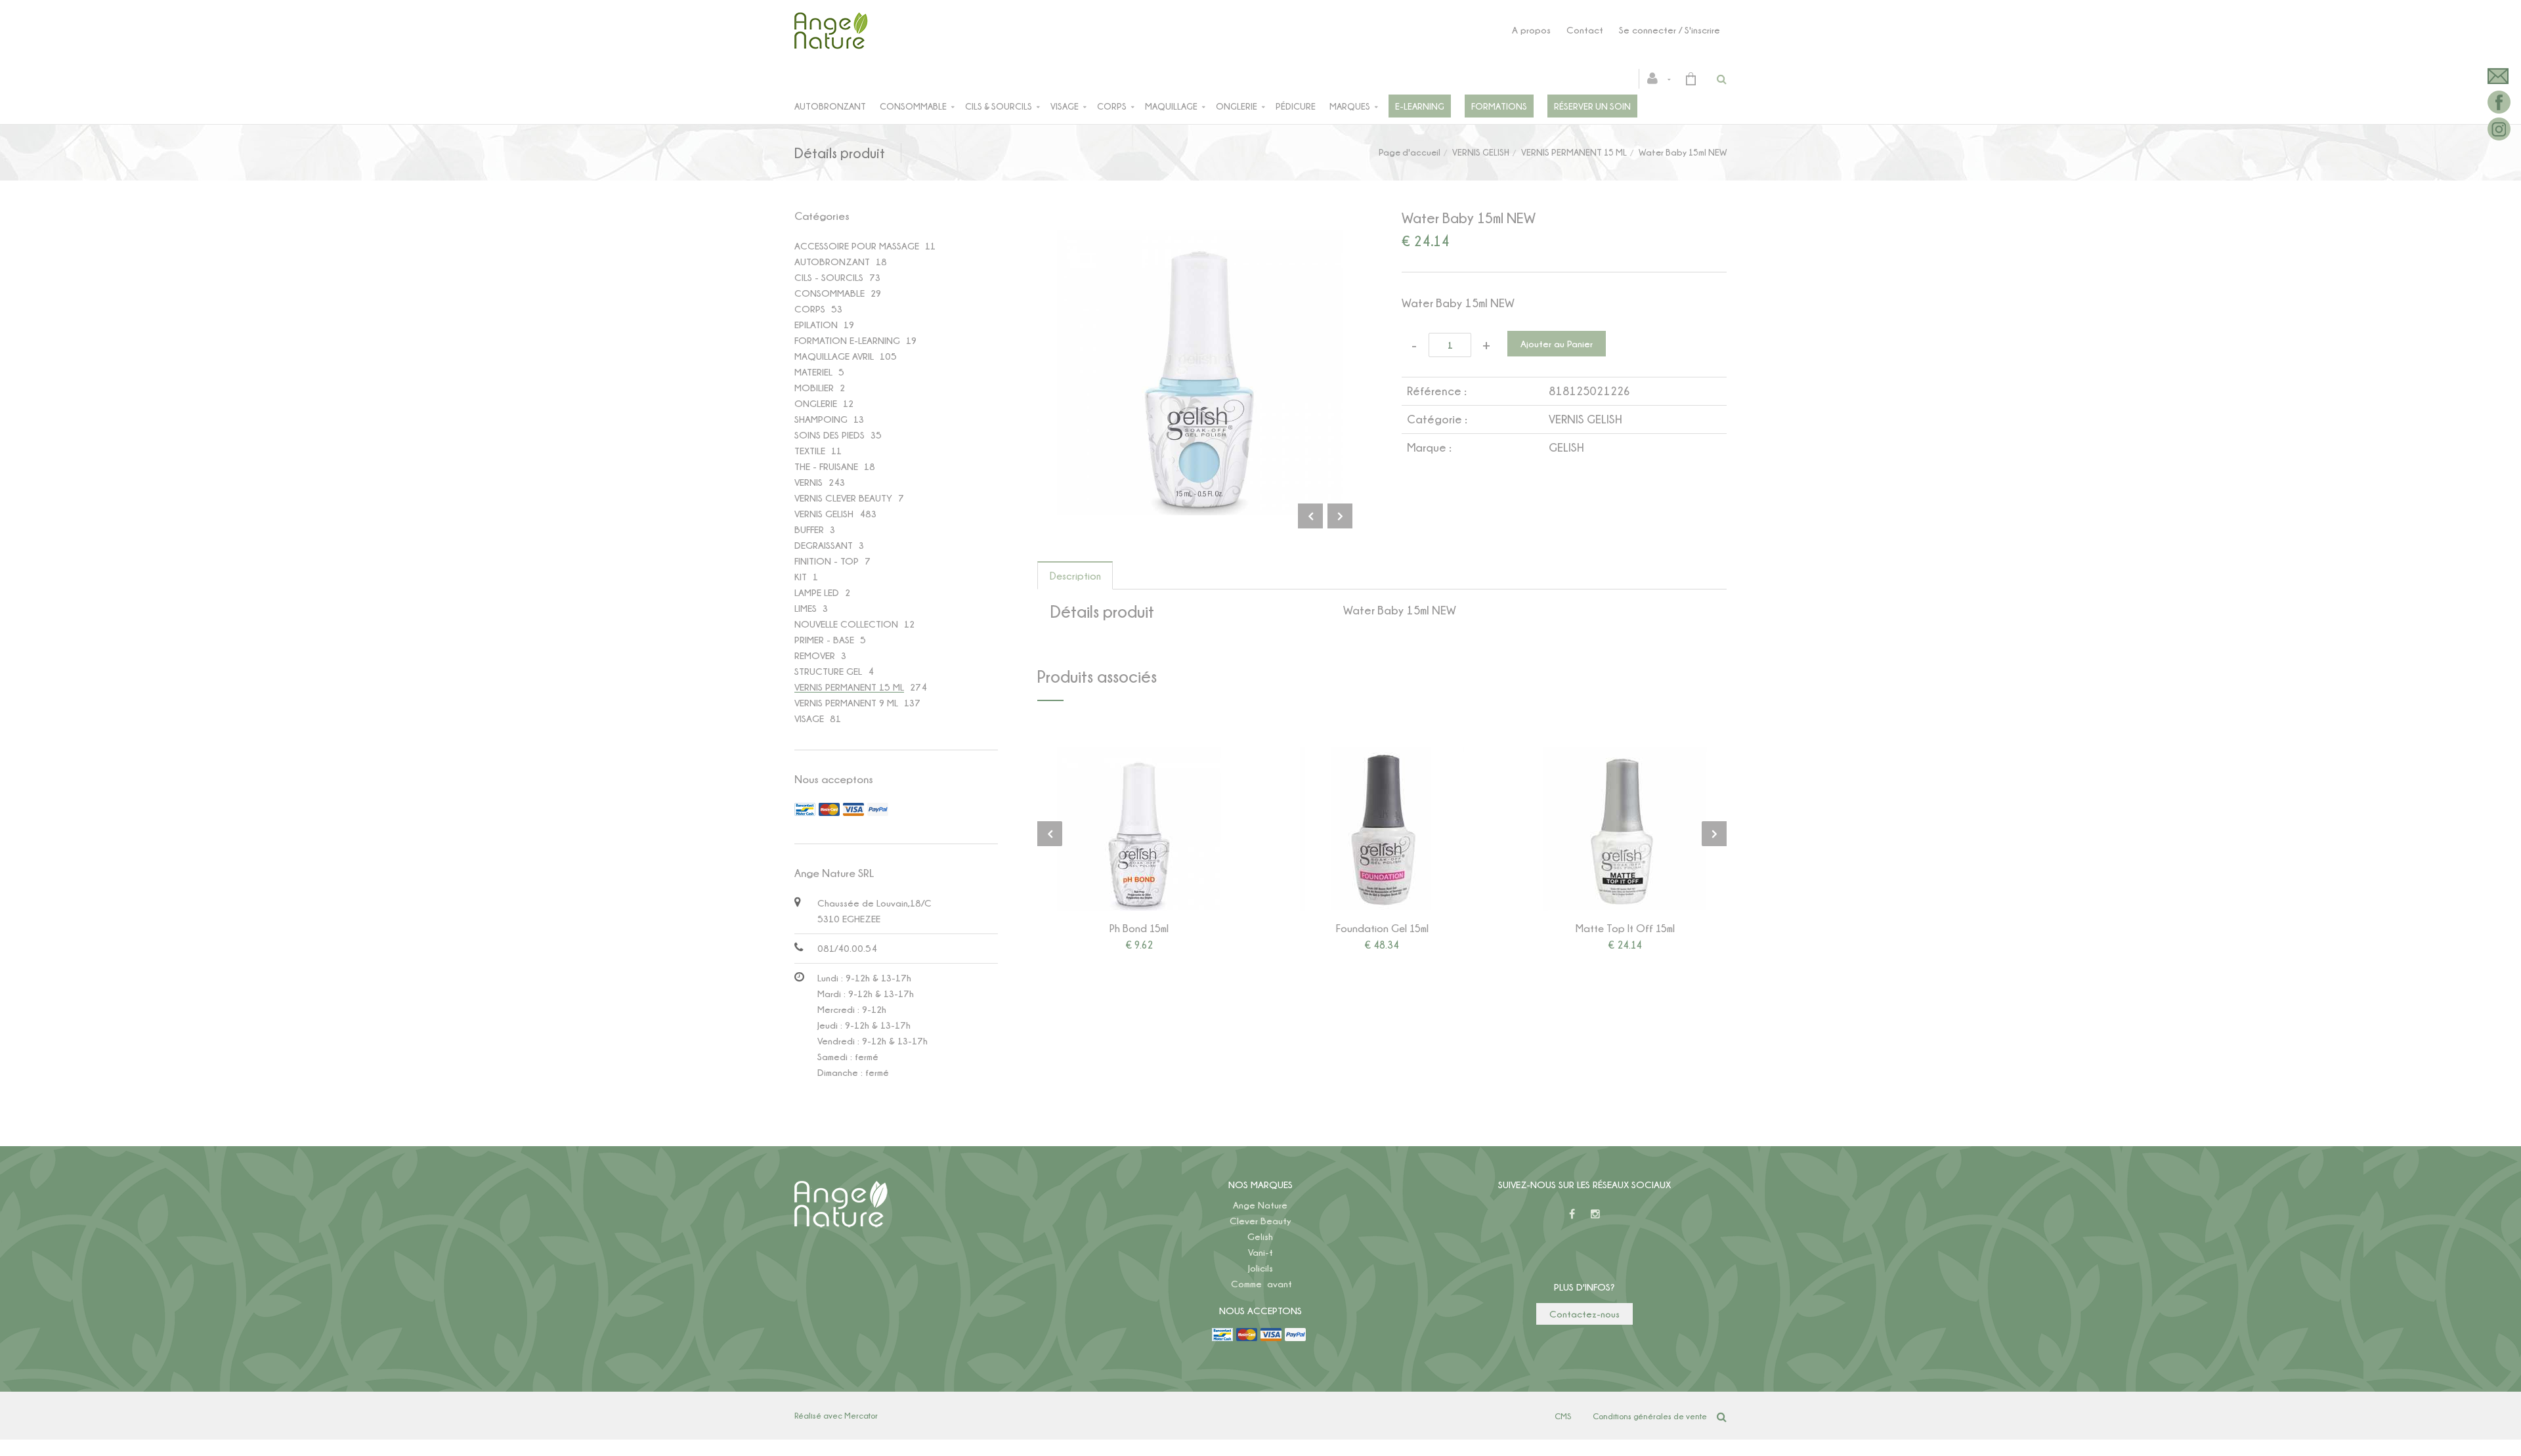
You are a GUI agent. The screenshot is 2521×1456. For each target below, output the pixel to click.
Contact (1585, 30)
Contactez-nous (1584, 1314)
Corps (1112, 106)
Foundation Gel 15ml (1382, 928)
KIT (801, 577)
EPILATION (816, 325)
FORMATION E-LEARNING (847, 340)
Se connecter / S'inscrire (1670, 30)
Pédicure (1296, 106)
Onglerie (1237, 106)
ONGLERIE (816, 403)
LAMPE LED (817, 592)
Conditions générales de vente (1650, 1416)
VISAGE (809, 718)
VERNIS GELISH (1481, 152)
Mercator (861, 1415)
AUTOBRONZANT (832, 262)
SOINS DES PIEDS (830, 435)
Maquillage (1171, 106)
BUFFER (809, 529)
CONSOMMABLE (830, 293)
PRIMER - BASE (824, 640)
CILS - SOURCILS (829, 277)
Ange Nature (1260, 1205)
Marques (1350, 106)
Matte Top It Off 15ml (1625, 928)
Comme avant (1261, 1284)
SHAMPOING (821, 419)
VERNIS (808, 482)
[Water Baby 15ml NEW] (1200, 239)
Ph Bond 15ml (1139, 928)
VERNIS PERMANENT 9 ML (846, 703)
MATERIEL (813, 372)
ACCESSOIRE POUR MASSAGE (857, 246)
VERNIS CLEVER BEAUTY (843, 498)
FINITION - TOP (827, 561)
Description (1075, 576)
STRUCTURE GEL (828, 671)
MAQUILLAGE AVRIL (834, 356)
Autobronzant (830, 106)
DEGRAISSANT (824, 545)
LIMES (806, 608)
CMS (1563, 1416)
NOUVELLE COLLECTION (846, 624)
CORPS (810, 309)
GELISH (1566, 447)
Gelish (1260, 1236)
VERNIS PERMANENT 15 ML (1574, 152)
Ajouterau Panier (1141, 829)
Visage (1065, 106)
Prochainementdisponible (1631, 829)
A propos (1531, 30)
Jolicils (1260, 1268)
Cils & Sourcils (999, 106)
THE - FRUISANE (826, 466)
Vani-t (1260, 1252)
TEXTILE (810, 451)
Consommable (913, 106)
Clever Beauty (1260, 1221)
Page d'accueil (1410, 152)
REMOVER (815, 655)
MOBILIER (814, 388)
